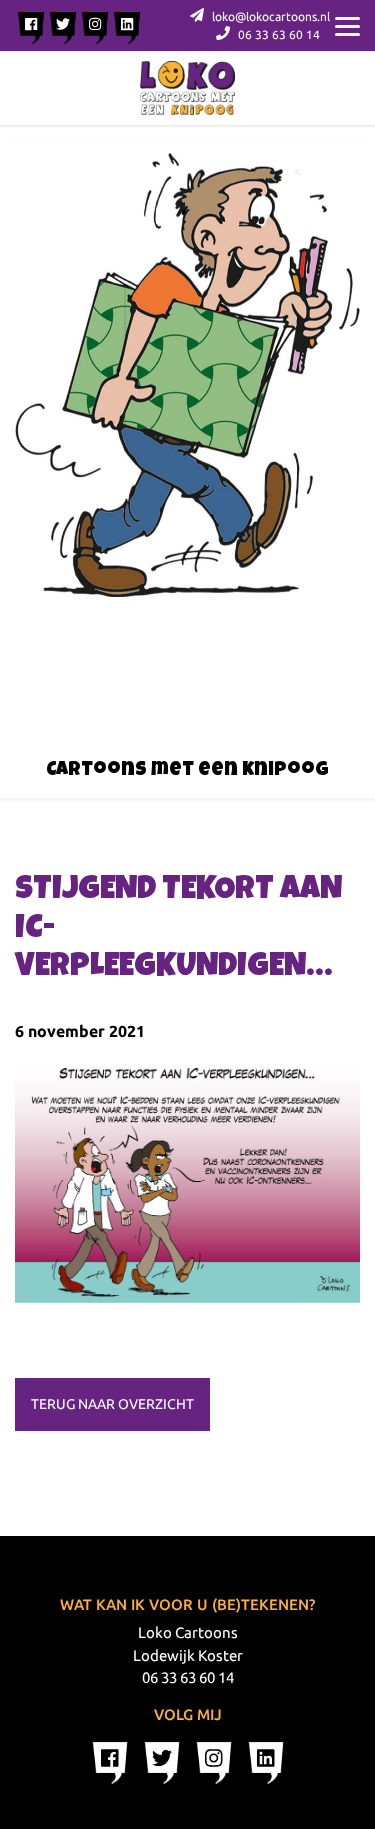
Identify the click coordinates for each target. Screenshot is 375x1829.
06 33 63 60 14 (277, 34)
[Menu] (347, 25)
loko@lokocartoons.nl (269, 16)
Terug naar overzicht (112, 1404)
